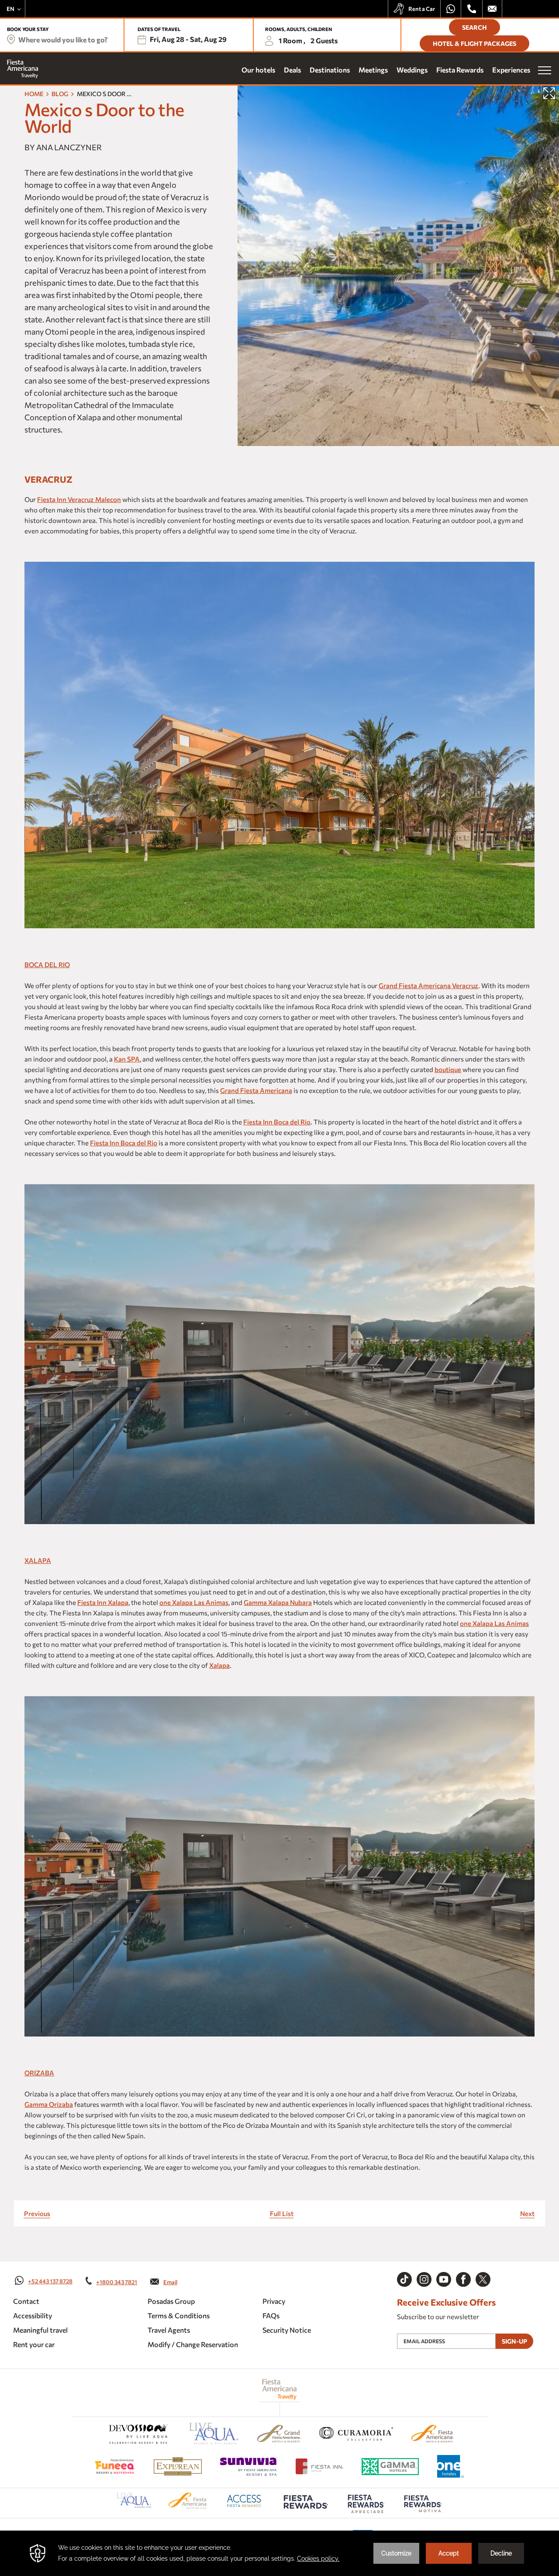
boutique (448, 1069)
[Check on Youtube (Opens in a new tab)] (444, 2279)
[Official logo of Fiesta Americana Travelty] (280, 2389)
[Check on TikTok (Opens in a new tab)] (404, 2279)
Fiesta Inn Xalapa (103, 1602)
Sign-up (514, 2341)
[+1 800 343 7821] (472, 9)
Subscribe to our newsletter (438, 2317)
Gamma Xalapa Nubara (278, 1602)
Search (474, 27)
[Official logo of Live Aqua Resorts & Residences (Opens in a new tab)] (214, 2435)
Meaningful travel (40, 2330)
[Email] (492, 9)
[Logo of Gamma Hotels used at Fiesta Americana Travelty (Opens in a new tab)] (390, 2468)
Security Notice (287, 2330)
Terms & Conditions (179, 2315)
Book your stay (28, 29)
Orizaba (39, 2073)
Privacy (274, 2301)
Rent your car (34, 2344)
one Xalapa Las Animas (194, 1602)
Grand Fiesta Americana (256, 1090)
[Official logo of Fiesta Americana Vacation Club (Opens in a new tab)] (188, 2506)
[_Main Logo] (23, 69)
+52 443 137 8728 (50, 2281)
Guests (324, 40)
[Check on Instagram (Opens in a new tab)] (424, 2279)
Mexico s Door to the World (104, 118)
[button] (187, 41)
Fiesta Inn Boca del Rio (277, 1122)
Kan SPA (127, 1059)
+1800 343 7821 (117, 2282)
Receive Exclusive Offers (446, 2303)
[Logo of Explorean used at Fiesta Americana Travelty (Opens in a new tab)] (178, 2468)
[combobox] (60, 40)
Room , (292, 40)
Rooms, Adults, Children (298, 29)
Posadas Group (171, 2301)
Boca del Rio (47, 965)
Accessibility (33, 2315)
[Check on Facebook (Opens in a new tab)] (463, 2279)
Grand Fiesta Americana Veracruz (428, 985)
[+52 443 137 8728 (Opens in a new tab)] (451, 9)
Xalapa (38, 1560)
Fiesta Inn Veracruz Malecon (79, 499)
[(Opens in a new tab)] (138, 2435)
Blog (60, 94)
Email (170, 2282)
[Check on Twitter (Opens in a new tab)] (483, 2279)
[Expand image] (549, 93)
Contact (26, 2301)
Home (34, 94)
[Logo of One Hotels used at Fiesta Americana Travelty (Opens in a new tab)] (450, 2468)
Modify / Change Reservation (193, 2344)
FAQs (271, 2315)
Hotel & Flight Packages (474, 43)
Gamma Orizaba (49, 2104)
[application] (279, 2553)
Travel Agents (169, 2330)
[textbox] (60, 40)
